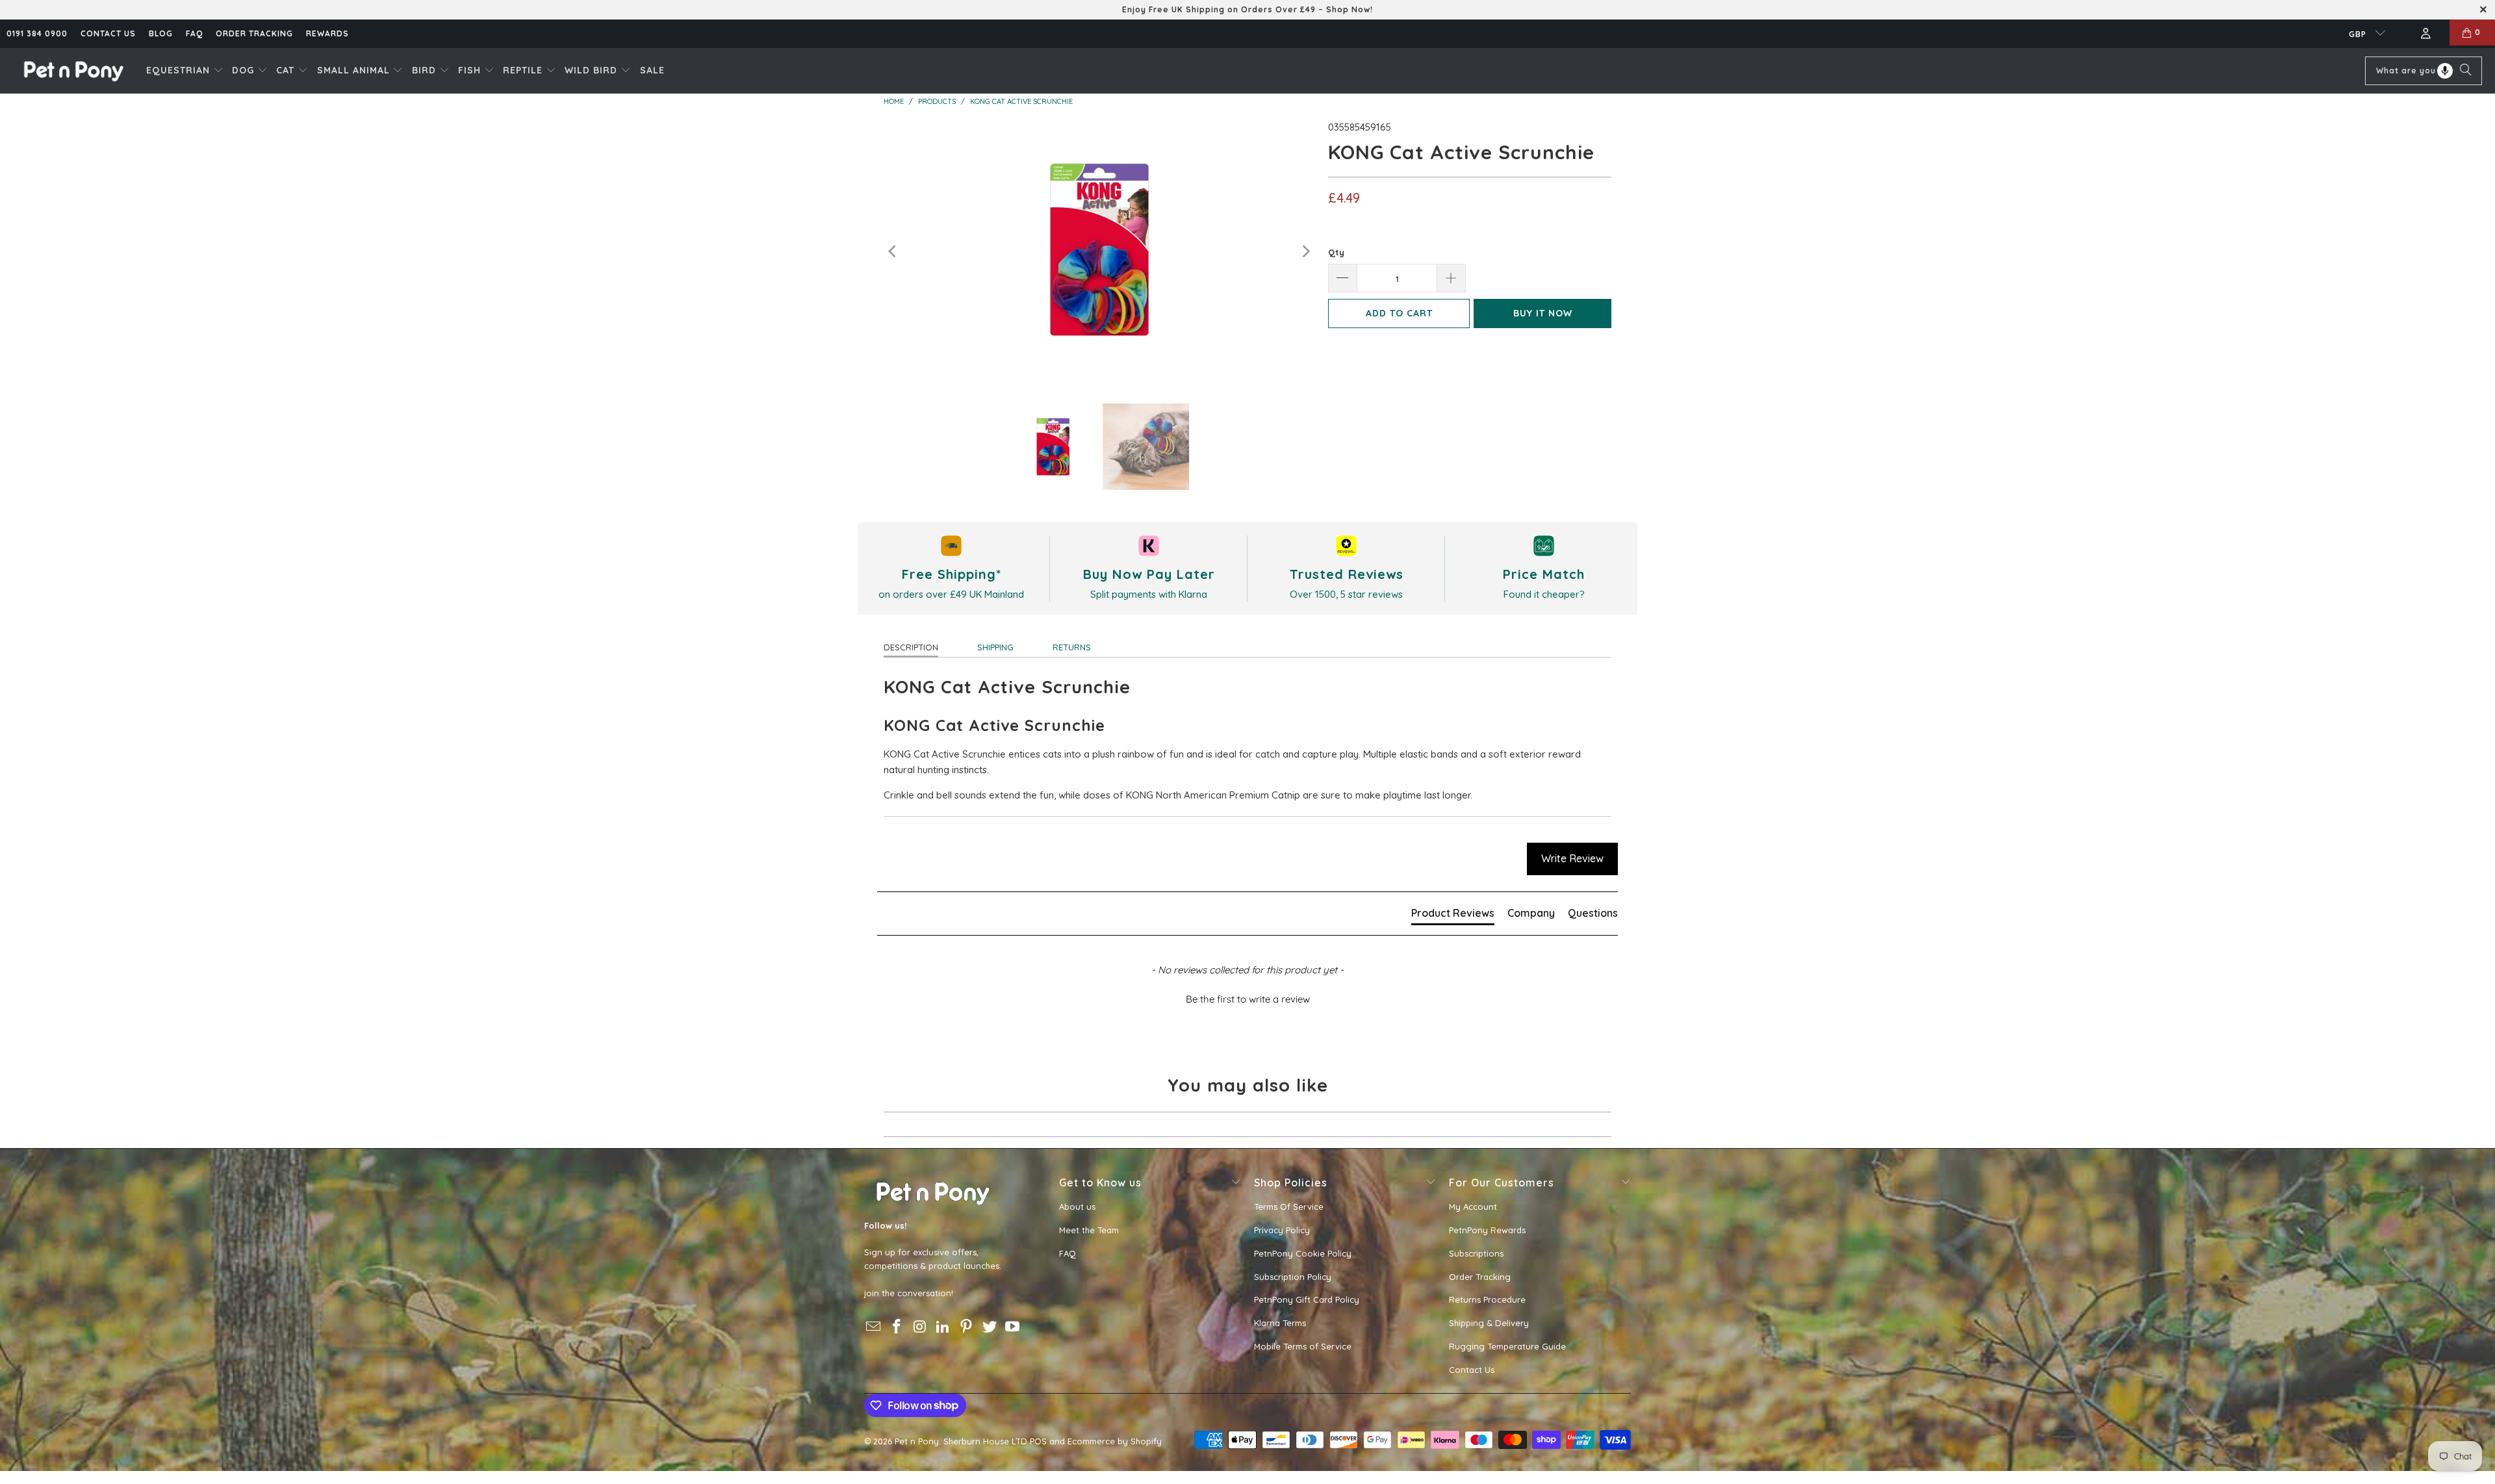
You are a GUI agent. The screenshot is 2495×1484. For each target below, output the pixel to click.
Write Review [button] (1572, 858)
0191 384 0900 (37, 33)
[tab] (1453, 915)
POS (1038, 1441)
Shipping (995, 647)
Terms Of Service (1289, 1207)
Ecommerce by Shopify (1115, 1441)
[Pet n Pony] (73, 70)
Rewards (327, 33)
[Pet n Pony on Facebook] (897, 1327)
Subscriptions (1476, 1253)
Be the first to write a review (1248, 999)
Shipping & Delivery (1489, 1323)
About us (1077, 1207)
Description (911, 647)
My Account (1473, 1207)
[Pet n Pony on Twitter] (990, 1327)
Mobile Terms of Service (1303, 1346)
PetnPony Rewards (1487, 1230)
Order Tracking (254, 33)
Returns (1072, 647)
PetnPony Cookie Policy (1303, 1253)
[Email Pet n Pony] (874, 1327)
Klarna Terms (1280, 1323)
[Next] (1305, 252)
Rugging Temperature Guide (1507, 1346)
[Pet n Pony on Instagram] (920, 1327)
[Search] (2466, 71)
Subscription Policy (1293, 1277)
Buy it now (1543, 313)
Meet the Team (1089, 1230)
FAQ (194, 33)
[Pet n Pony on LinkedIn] (943, 1327)
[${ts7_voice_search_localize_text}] (2445, 71)
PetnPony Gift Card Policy (1307, 1299)
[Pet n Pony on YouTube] (1013, 1327)
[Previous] (893, 252)
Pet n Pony (917, 1441)
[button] (185, 71)
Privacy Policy (1282, 1230)
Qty (1336, 252)
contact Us (108, 33)
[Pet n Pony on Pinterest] (967, 1327)
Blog (161, 33)
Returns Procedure (1487, 1299)
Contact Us (1472, 1370)
